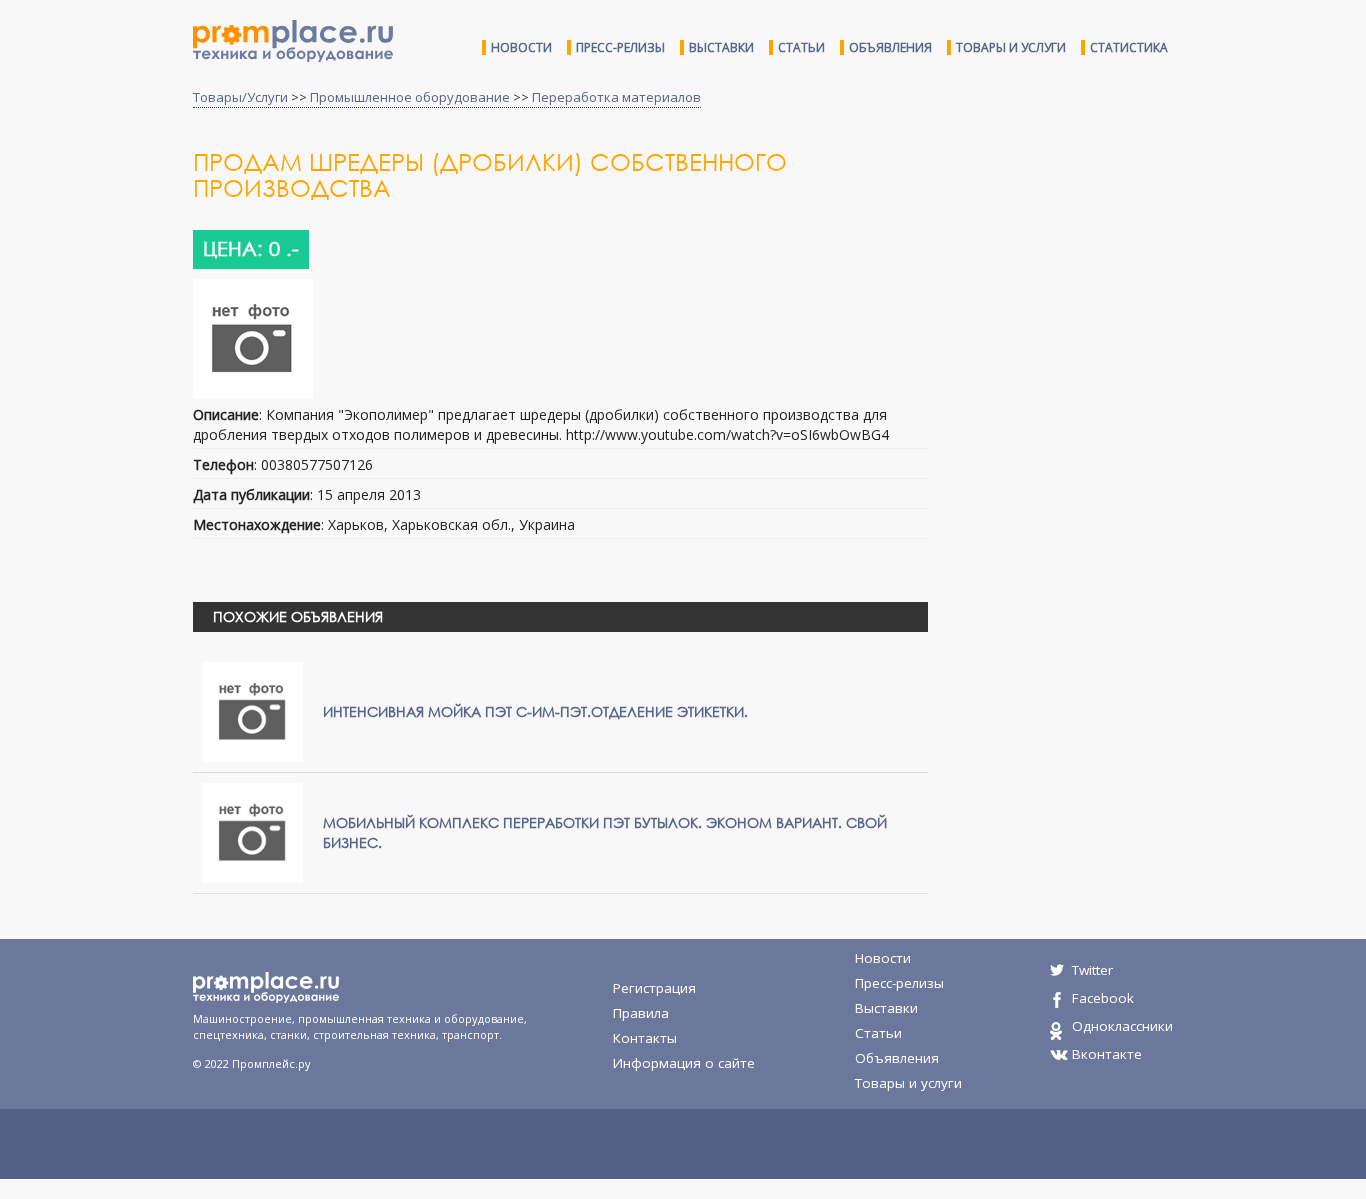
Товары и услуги (1011, 47)
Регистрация (654, 988)
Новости (521, 47)
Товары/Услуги (240, 97)
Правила (641, 1013)
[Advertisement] (1111, 308)
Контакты (645, 1038)
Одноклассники (1122, 1026)
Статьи (801, 47)
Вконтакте (1107, 1054)
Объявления (890, 47)
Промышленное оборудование (410, 97)
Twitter (1092, 970)
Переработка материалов (616, 97)
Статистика (1129, 47)
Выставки (721, 47)
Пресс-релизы (620, 47)
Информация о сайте (684, 1063)
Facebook (1103, 998)
